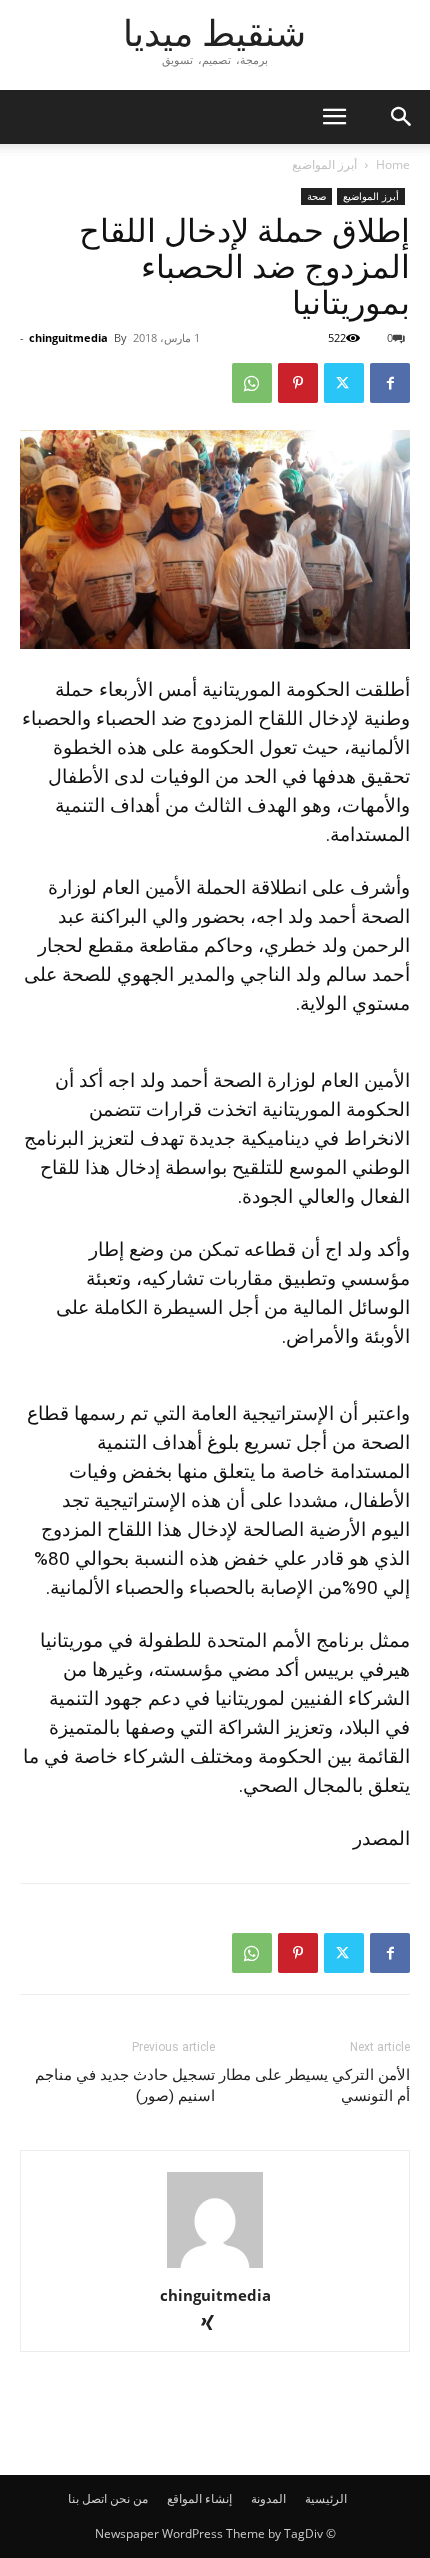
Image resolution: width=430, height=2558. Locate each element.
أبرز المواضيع (324, 164)
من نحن (129, 2498)
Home (393, 164)
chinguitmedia (68, 337)
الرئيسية (326, 2498)
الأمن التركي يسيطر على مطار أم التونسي (314, 2085)
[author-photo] (215, 2267)
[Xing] (215, 2324)
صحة (316, 196)
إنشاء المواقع (199, 2498)
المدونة (268, 2498)
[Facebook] (390, 383)
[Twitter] (344, 383)
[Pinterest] (298, 383)
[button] (402, 117)
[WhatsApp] (252, 383)
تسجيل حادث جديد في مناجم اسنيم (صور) (125, 2085)
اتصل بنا (87, 2498)
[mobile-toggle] (334, 117)
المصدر (381, 1838)
